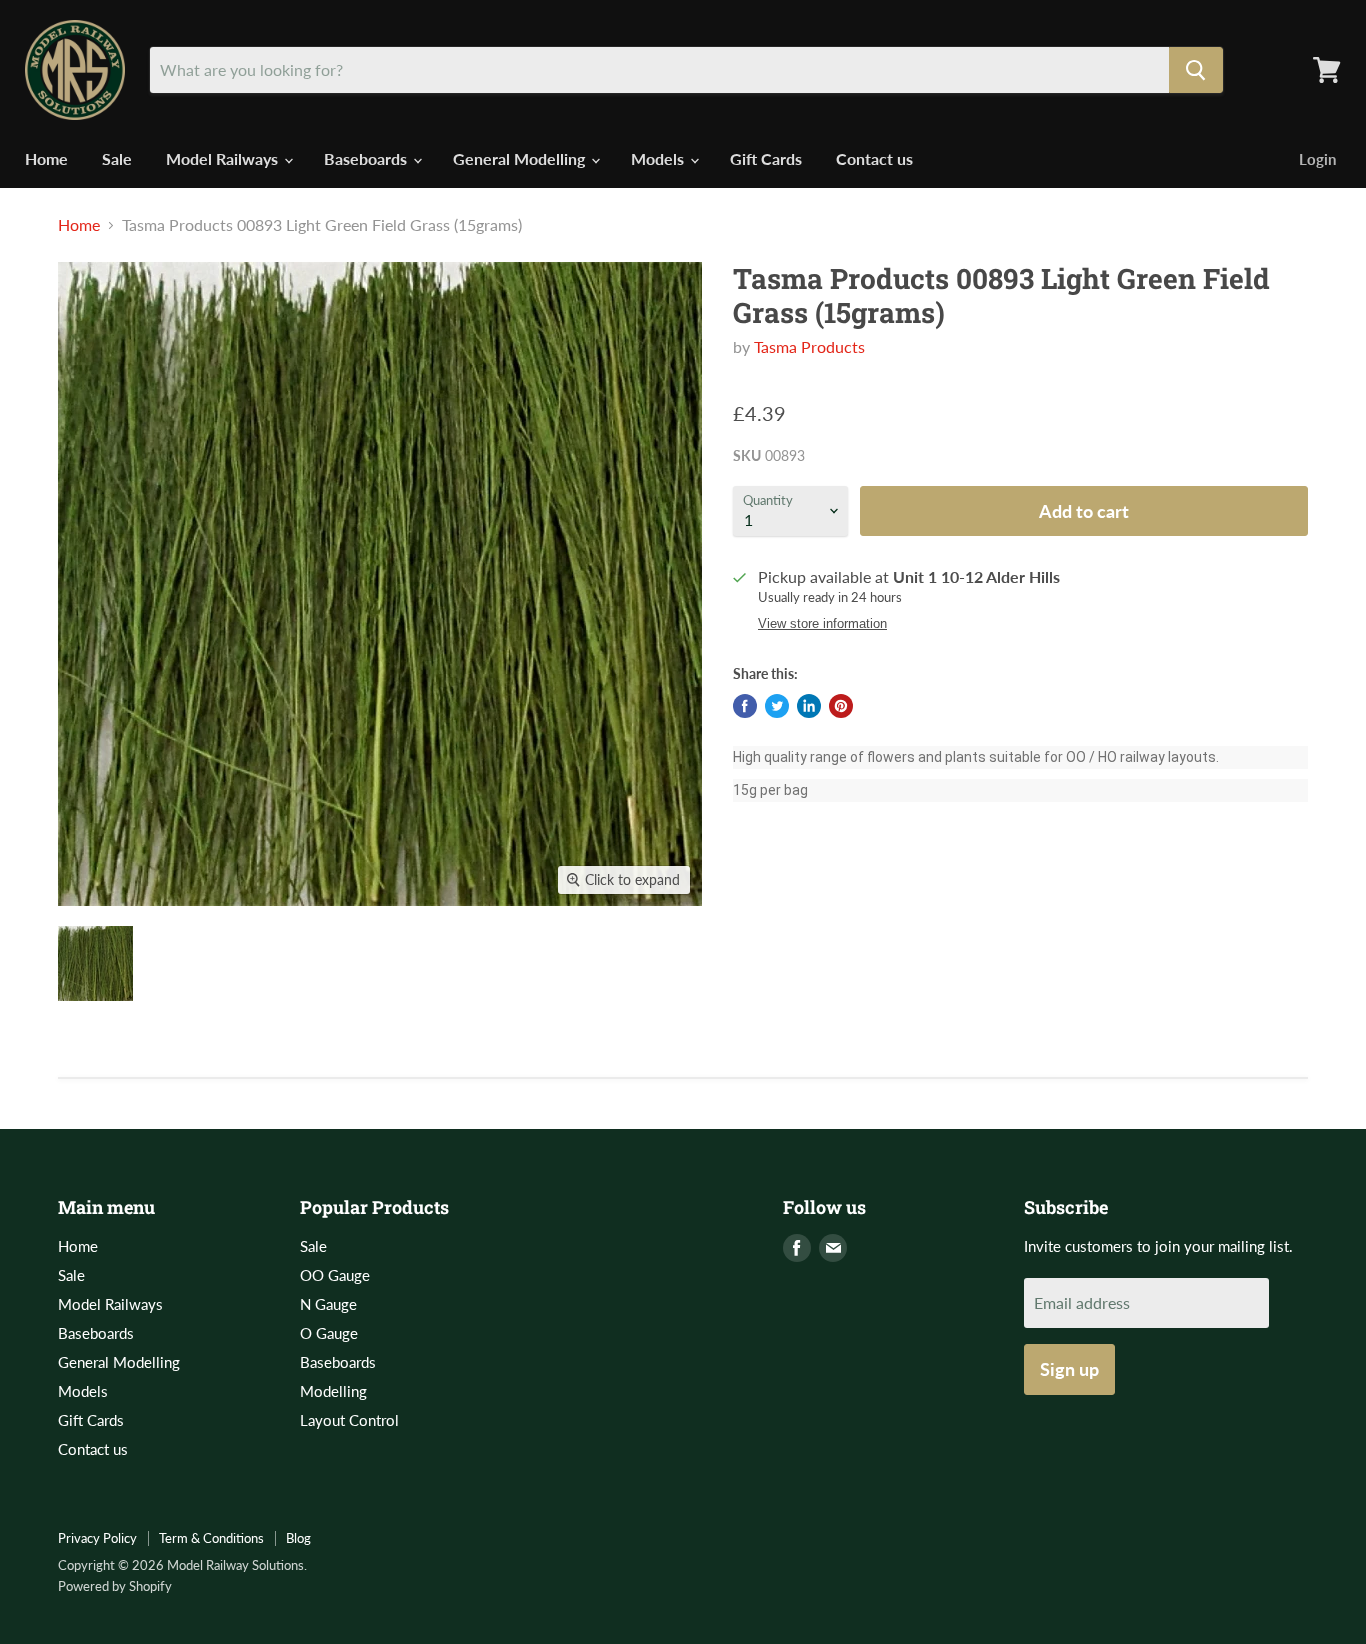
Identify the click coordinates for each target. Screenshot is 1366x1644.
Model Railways (224, 158)
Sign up (1069, 1369)
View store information (822, 624)
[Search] (1196, 70)
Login (1317, 159)
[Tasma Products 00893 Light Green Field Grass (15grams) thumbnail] (95, 963)
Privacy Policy (97, 1538)
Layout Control (349, 1420)
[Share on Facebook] (745, 706)
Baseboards (367, 158)
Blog (298, 1538)
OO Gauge (335, 1275)
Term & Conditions (211, 1538)
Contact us (874, 158)
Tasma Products (809, 346)
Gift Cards (766, 158)
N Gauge (328, 1304)
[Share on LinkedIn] (809, 706)
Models (659, 158)
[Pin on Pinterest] (841, 706)
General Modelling (521, 158)
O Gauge (329, 1333)
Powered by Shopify (115, 1586)
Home (46, 158)
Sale (117, 158)
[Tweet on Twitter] (777, 706)
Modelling (333, 1391)
